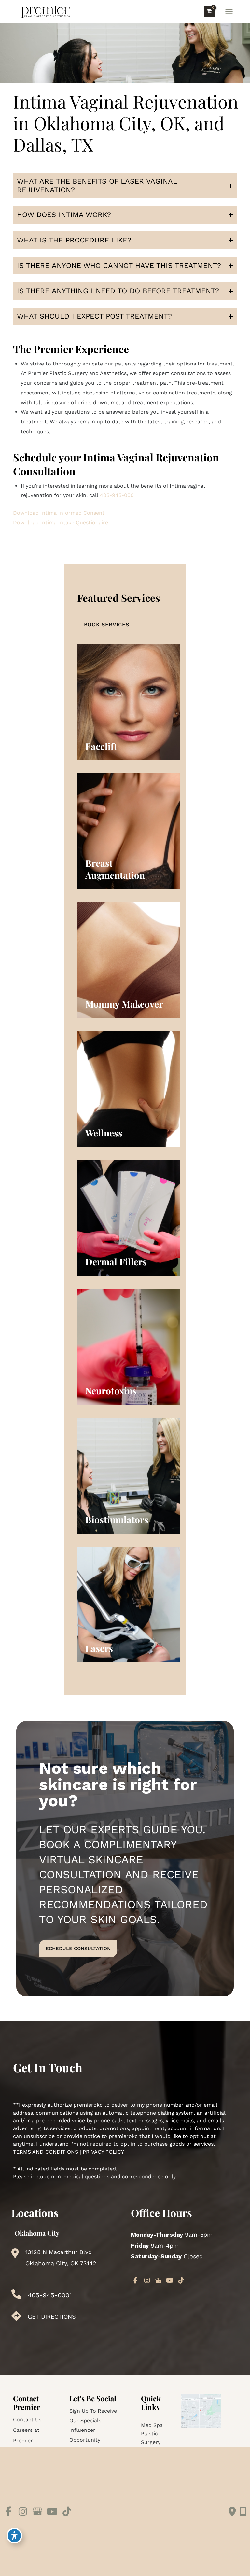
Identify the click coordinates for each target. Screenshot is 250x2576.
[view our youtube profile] (170, 2280)
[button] (107, 624)
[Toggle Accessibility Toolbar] (14, 2536)
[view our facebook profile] (136, 2280)
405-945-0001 (118, 495)
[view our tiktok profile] (181, 2280)
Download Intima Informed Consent (59, 513)
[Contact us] (232, 2512)
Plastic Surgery (151, 2438)
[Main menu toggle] (229, 11)
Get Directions (52, 2316)
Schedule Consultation (78, 1949)
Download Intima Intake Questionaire (61, 523)
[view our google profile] (159, 2280)
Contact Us (27, 2420)
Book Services (107, 624)
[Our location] (243, 2512)
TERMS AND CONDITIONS (46, 2152)
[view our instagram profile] (147, 2280)
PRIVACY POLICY (103, 2152)
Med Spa (152, 2425)
